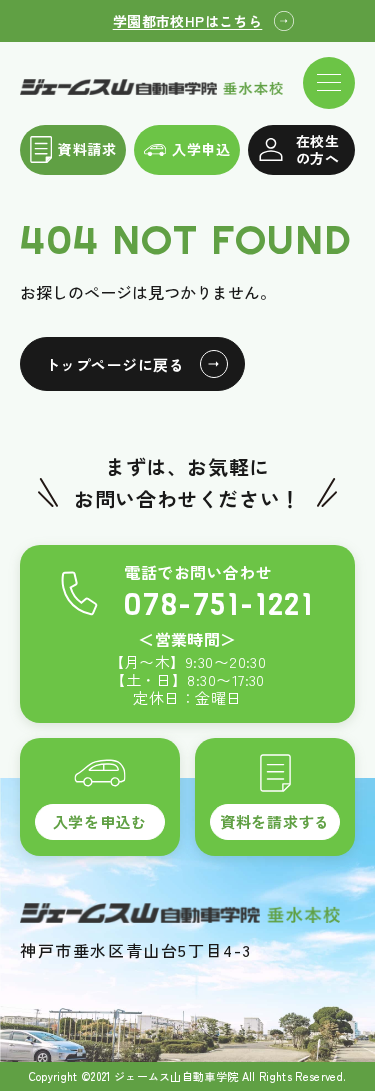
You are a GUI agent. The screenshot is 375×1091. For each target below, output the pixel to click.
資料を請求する (275, 821)
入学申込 (201, 149)
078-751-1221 (219, 605)
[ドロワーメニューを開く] (329, 83)
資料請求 (87, 149)
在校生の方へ (317, 149)
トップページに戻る (114, 364)
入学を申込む (100, 821)
